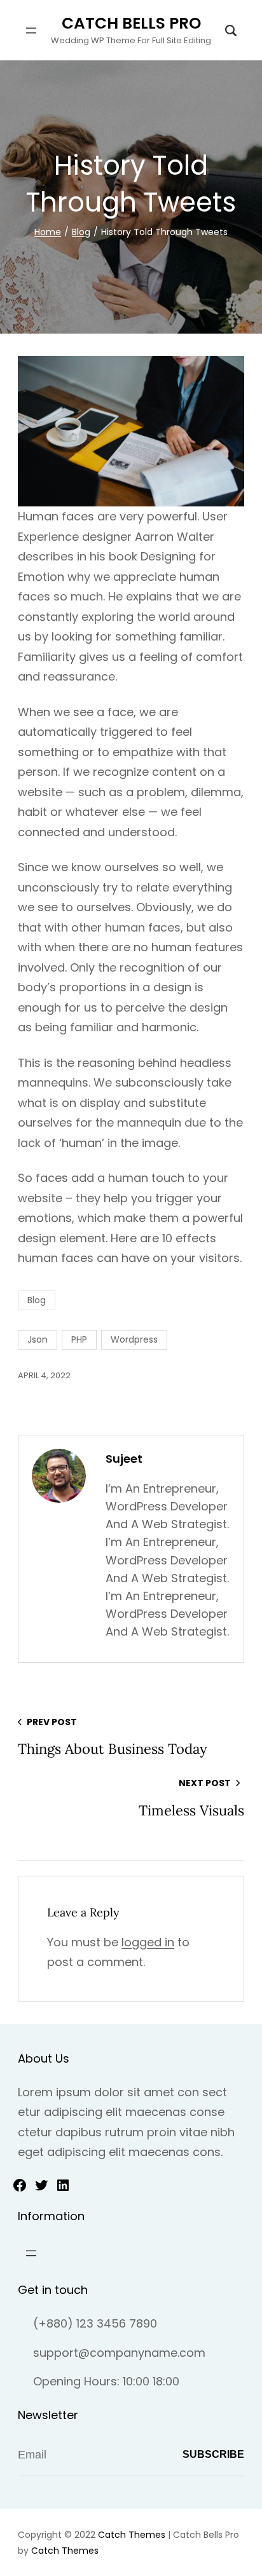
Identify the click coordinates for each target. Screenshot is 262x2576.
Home (48, 232)
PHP (79, 1339)
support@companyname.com (119, 2353)
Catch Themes (132, 2535)
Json (38, 1339)
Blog (81, 232)
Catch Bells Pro (131, 23)
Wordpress (134, 1339)
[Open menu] (31, 31)
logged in (148, 1942)
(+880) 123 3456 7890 (95, 2323)
